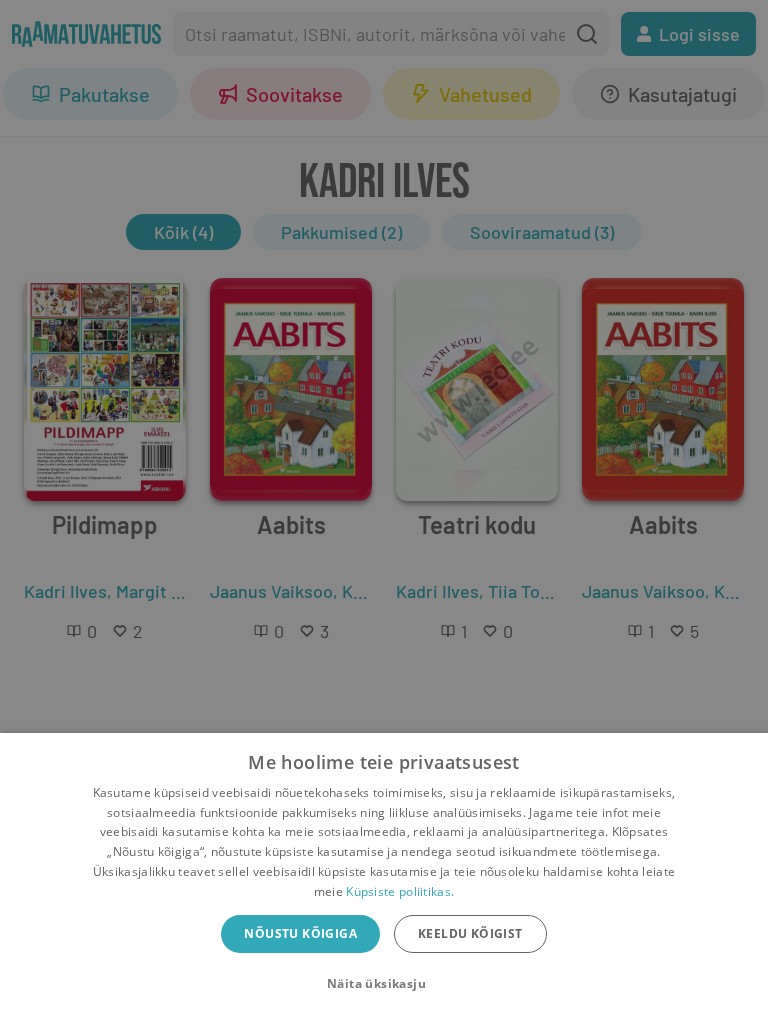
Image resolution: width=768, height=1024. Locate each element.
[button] (384, 984)
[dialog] (384, 878)
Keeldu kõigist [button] (470, 933)
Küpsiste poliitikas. (400, 891)
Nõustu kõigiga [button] (300, 933)
